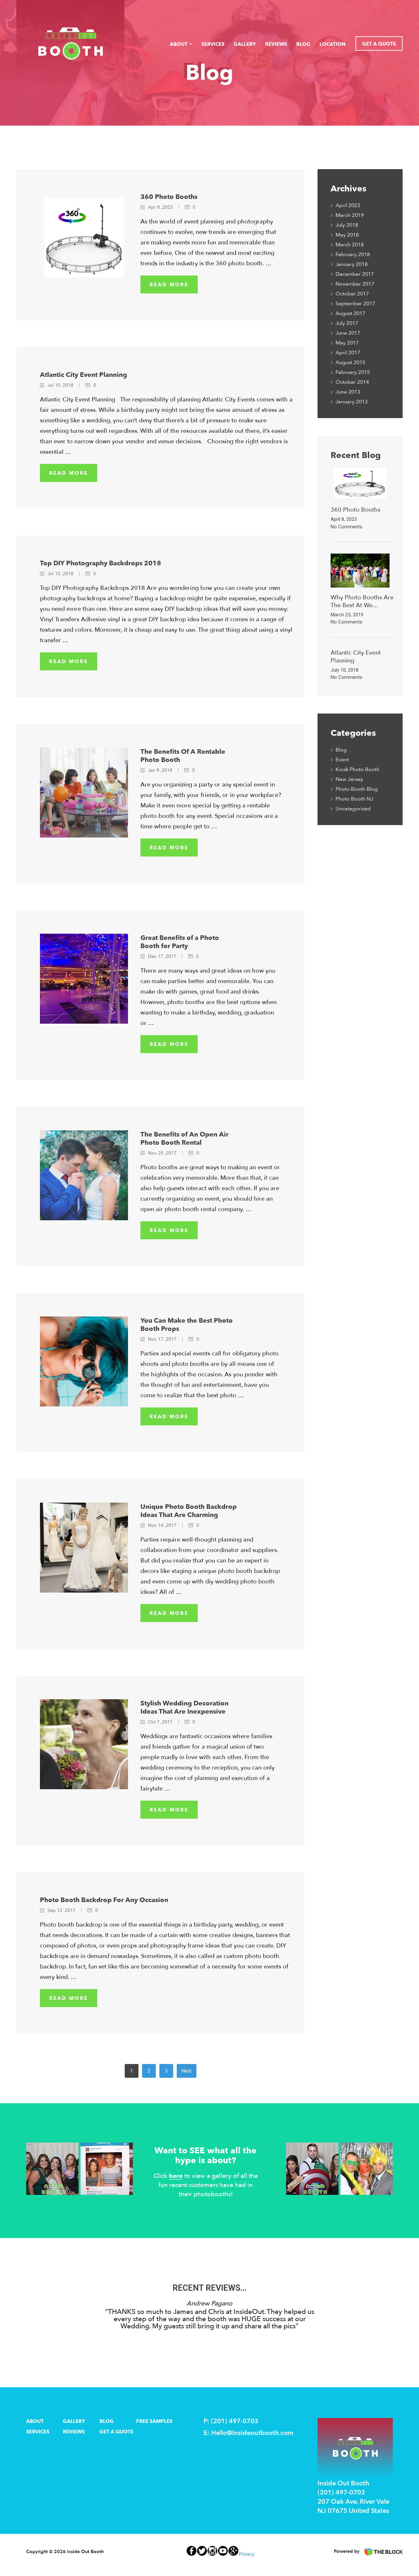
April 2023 (348, 205)
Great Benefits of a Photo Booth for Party (180, 942)
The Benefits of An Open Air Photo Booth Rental (184, 1138)
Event (342, 760)
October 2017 (352, 294)
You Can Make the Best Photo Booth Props (187, 1325)
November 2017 (355, 284)
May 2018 (347, 235)
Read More (169, 285)
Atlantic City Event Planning (83, 375)
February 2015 (353, 372)
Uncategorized (353, 809)
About (179, 44)
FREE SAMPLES (154, 2421)
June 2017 (348, 333)
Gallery (245, 44)
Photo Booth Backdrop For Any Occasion (104, 1900)
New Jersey (349, 779)
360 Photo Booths (169, 197)
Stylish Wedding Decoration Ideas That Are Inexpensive (184, 1707)
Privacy (247, 2554)
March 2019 (350, 215)
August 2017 (350, 313)
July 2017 (347, 323)
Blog (303, 44)
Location (333, 44)
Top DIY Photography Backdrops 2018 (100, 563)
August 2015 (350, 362)
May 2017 (347, 343)
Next (187, 2071)
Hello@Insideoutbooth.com (252, 2433)
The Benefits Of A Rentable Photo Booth (183, 756)
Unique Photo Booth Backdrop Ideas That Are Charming (189, 1511)
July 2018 (347, 225)
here (176, 2176)
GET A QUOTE (117, 2432)
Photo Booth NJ (354, 799)
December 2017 (355, 274)
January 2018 (352, 264)
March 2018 (350, 245)
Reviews (276, 44)
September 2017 (355, 304)
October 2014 (352, 382)
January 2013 (352, 402)
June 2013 (348, 392)
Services (213, 44)
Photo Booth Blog (357, 789)
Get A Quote (379, 44)
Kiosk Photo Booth (357, 769)
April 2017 (348, 353)
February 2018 (353, 255)
